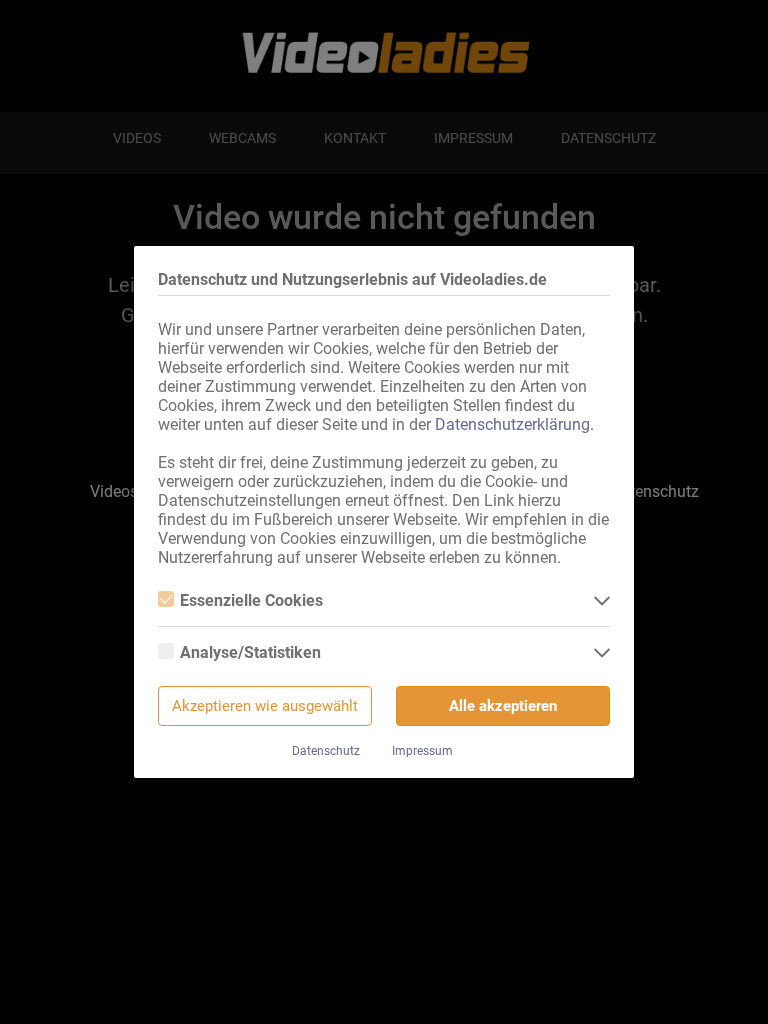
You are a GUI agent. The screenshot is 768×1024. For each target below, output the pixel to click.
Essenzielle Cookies (251, 600)
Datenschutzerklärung (512, 424)
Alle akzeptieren (503, 706)
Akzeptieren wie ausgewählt (265, 706)
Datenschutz (326, 751)
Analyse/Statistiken (250, 652)
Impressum (422, 751)
